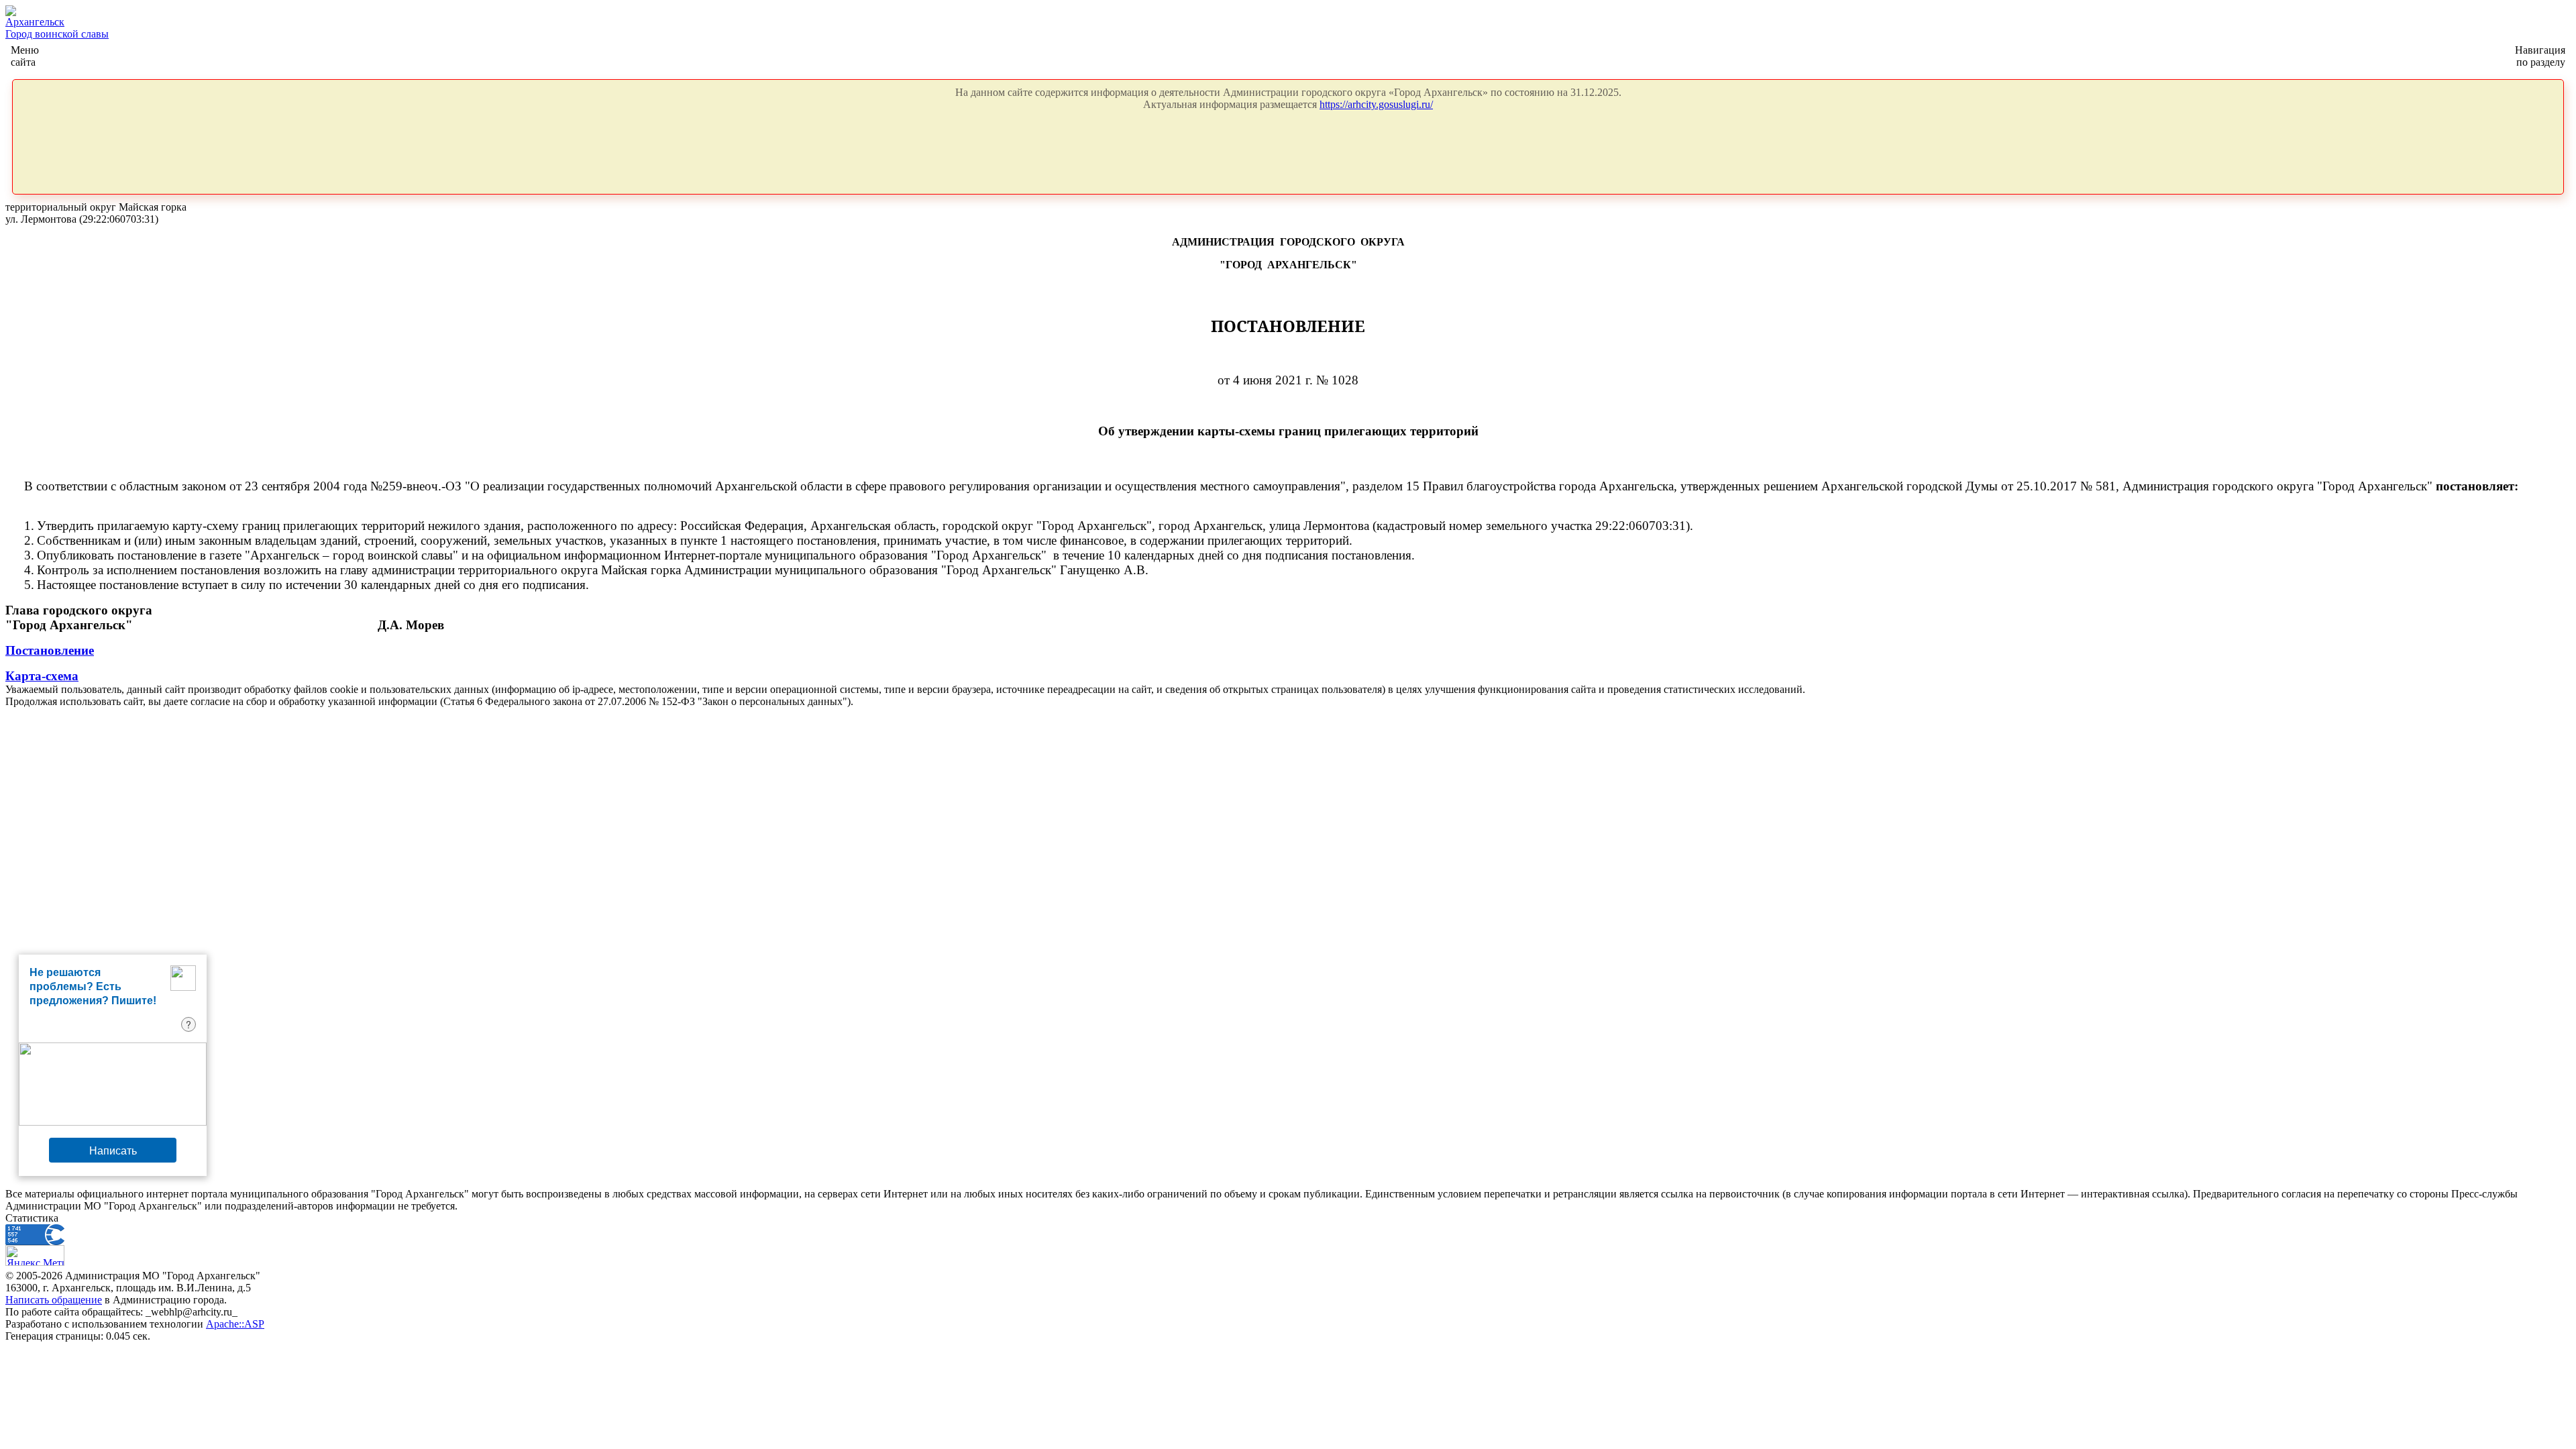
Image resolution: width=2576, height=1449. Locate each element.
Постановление (50, 650)
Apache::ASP (235, 1324)
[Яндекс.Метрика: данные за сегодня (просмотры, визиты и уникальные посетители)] (35, 1255)
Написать (113, 1150)
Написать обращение (54, 1300)
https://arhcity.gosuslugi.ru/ (1376, 104)
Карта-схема (42, 676)
